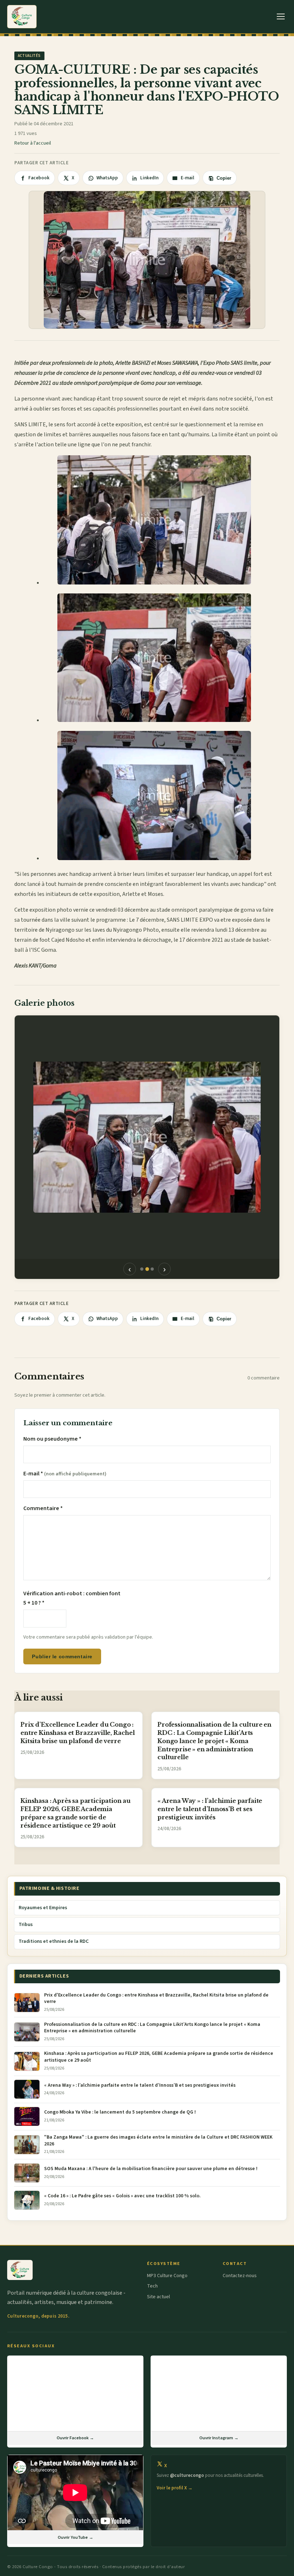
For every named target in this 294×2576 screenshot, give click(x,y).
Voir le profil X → (175, 2488)
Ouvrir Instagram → (219, 2438)
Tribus (26, 1925)
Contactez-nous (240, 2276)
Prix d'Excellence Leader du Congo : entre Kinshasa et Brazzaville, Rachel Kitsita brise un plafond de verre (78, 1733)
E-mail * (65, 1474)
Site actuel (158, 2297)
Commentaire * (43, 1508)
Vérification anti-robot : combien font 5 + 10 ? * (72, 1598)
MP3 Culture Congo (167, 2276)
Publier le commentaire (62, 1656)
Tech (152, 2286)
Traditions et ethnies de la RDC (54, 1941)
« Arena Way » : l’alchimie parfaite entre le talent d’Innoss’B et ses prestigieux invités (210, 1809)
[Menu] (281, 17)
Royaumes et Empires (43, 1908)
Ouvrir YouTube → (75, 2537)
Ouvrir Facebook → (75, 2438)
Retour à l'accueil (33, 143)
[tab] (142, 1269)
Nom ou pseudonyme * (52, 1439)
